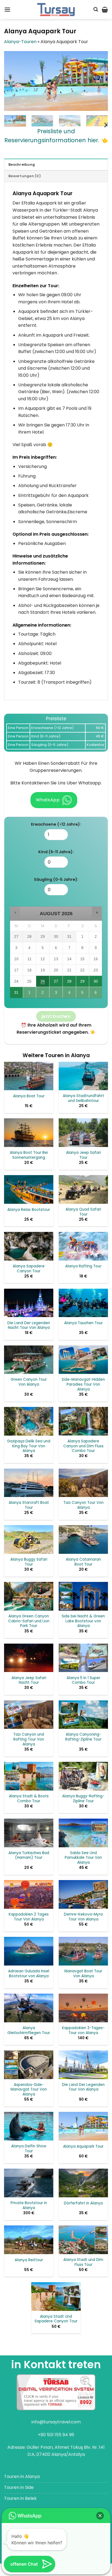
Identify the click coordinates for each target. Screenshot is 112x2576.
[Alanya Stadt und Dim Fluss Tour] (83, 2240)
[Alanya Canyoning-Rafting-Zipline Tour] (83, 1715)
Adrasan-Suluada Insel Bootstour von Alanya (29, 1974)
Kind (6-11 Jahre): (56, 852)
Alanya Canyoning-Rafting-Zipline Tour (83, 1737)
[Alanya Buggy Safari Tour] (29, 1539)
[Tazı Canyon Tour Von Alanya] (83, 1483)
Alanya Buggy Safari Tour (29, 1562)
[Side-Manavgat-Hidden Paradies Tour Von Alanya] (83, 1360)
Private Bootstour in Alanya (29, 2205)
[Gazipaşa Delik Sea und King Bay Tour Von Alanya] (29, 1421)
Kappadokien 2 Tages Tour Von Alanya (29, 1917)
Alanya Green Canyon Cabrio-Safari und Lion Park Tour (29, 1621)
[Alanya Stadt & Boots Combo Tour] (29, 1776)
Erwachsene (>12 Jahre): (56, 824)
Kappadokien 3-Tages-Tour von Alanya (83, 2030)
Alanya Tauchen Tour (83, 1323)
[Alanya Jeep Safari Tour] (83, 1133)
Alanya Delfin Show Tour (29, 2149)
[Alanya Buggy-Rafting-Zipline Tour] (83, 1776)
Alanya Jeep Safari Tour (83, 1155)
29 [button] (83, 983)
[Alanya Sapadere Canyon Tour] (29, 1246)
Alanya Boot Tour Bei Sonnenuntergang (29, 1155)
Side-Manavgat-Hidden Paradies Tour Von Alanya (83, 1384)
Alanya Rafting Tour (83, 1266)
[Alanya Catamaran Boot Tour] (83, 1539)
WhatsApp (48, 800)
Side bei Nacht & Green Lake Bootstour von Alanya (83, 1621)
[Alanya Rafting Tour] (83, 1246)
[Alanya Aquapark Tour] (83, 2126)
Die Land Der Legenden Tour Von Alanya (83, 2087)
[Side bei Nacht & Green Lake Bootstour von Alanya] (83, 1596)
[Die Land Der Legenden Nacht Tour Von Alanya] (29, 1303)
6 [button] (96, 994)
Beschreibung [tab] (22, 164)
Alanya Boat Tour (29, 1096)
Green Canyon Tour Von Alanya (29, 1382)
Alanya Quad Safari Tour (83, 1212)
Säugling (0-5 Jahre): (56, 879)
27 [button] (56, 983)
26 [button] (43, 983)
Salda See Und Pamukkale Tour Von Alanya (83, 1858)
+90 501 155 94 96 (56, 2435)
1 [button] (30, 994)
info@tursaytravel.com (56, 2422)
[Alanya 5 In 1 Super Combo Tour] (83, 1658)
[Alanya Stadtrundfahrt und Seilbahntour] (83, 1076)
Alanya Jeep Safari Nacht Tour (29, 1680)
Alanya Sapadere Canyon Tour (29, 1269)
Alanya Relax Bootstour (29, 1210)
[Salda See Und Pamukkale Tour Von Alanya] (83, 1833)
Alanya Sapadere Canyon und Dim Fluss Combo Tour (83, 1446)
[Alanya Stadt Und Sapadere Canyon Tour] (56, 2297)
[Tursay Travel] (56, 10)
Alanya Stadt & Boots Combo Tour (29, 1799)
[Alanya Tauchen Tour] (83, 1303)
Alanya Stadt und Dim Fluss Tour (83, 2262)
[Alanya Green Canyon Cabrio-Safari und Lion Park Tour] (29, 1596)
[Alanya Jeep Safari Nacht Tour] (29, 1658)
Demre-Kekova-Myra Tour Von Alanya (83, 1917)
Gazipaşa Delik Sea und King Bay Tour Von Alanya (29, 1446)
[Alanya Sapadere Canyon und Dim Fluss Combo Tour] (83, 1421)
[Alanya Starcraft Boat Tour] (29, 1483)
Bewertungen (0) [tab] (25, 176)
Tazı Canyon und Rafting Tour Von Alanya (29, 1739)
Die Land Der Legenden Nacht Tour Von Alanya (29, 1325)
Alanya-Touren (20, 42)
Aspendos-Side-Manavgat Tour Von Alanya (29, 2090)
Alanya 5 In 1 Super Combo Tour (83, 1680)
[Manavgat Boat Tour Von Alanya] (83, 1951)
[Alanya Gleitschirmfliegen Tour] (29, 2008)
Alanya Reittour (29, 2260)
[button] (7, 9)
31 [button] (17, 994)
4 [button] (70, 994)
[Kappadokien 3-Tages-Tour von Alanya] (83, 2008)
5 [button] (83, 994)
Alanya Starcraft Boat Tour (29, 1505)
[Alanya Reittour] (29, 2240)
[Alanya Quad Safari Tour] (83, 1189)
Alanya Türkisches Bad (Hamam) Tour (29, 1855)
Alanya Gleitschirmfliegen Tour (29, 2030)
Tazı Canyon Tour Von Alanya (83, 1505)
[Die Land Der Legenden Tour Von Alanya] (83, 2065)
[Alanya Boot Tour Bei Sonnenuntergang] (29, 1133)
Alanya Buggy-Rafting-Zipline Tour (83, 1799)
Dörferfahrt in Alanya (83, 2203)
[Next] (99, 81)
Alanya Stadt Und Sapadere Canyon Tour (56, 2319)
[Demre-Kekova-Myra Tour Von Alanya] (83, 1894)
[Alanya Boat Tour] (29, 1076)
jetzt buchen (56, 1016)
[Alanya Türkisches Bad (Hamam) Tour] (29, 1833)
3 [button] (56, 994)
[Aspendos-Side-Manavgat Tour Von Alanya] (29, 2065)
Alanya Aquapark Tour (83, 2147)
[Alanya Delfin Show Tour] (29, 2126)
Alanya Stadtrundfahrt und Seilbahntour (83, 1098)
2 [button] (43, 994)
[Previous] (13, 81)
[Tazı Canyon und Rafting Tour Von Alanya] (29, 1715)
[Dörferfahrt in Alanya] (83, 2183)
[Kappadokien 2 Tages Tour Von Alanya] (29, 1894)
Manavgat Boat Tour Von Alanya (83, 1974)
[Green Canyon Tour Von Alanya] (29, 1360)
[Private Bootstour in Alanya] (29, 2183)
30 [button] (96, 983)
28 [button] (69, 983)
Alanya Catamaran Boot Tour (83, 1562)
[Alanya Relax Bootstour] (29, 1189)
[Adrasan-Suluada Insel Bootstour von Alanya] (29, 1951)
